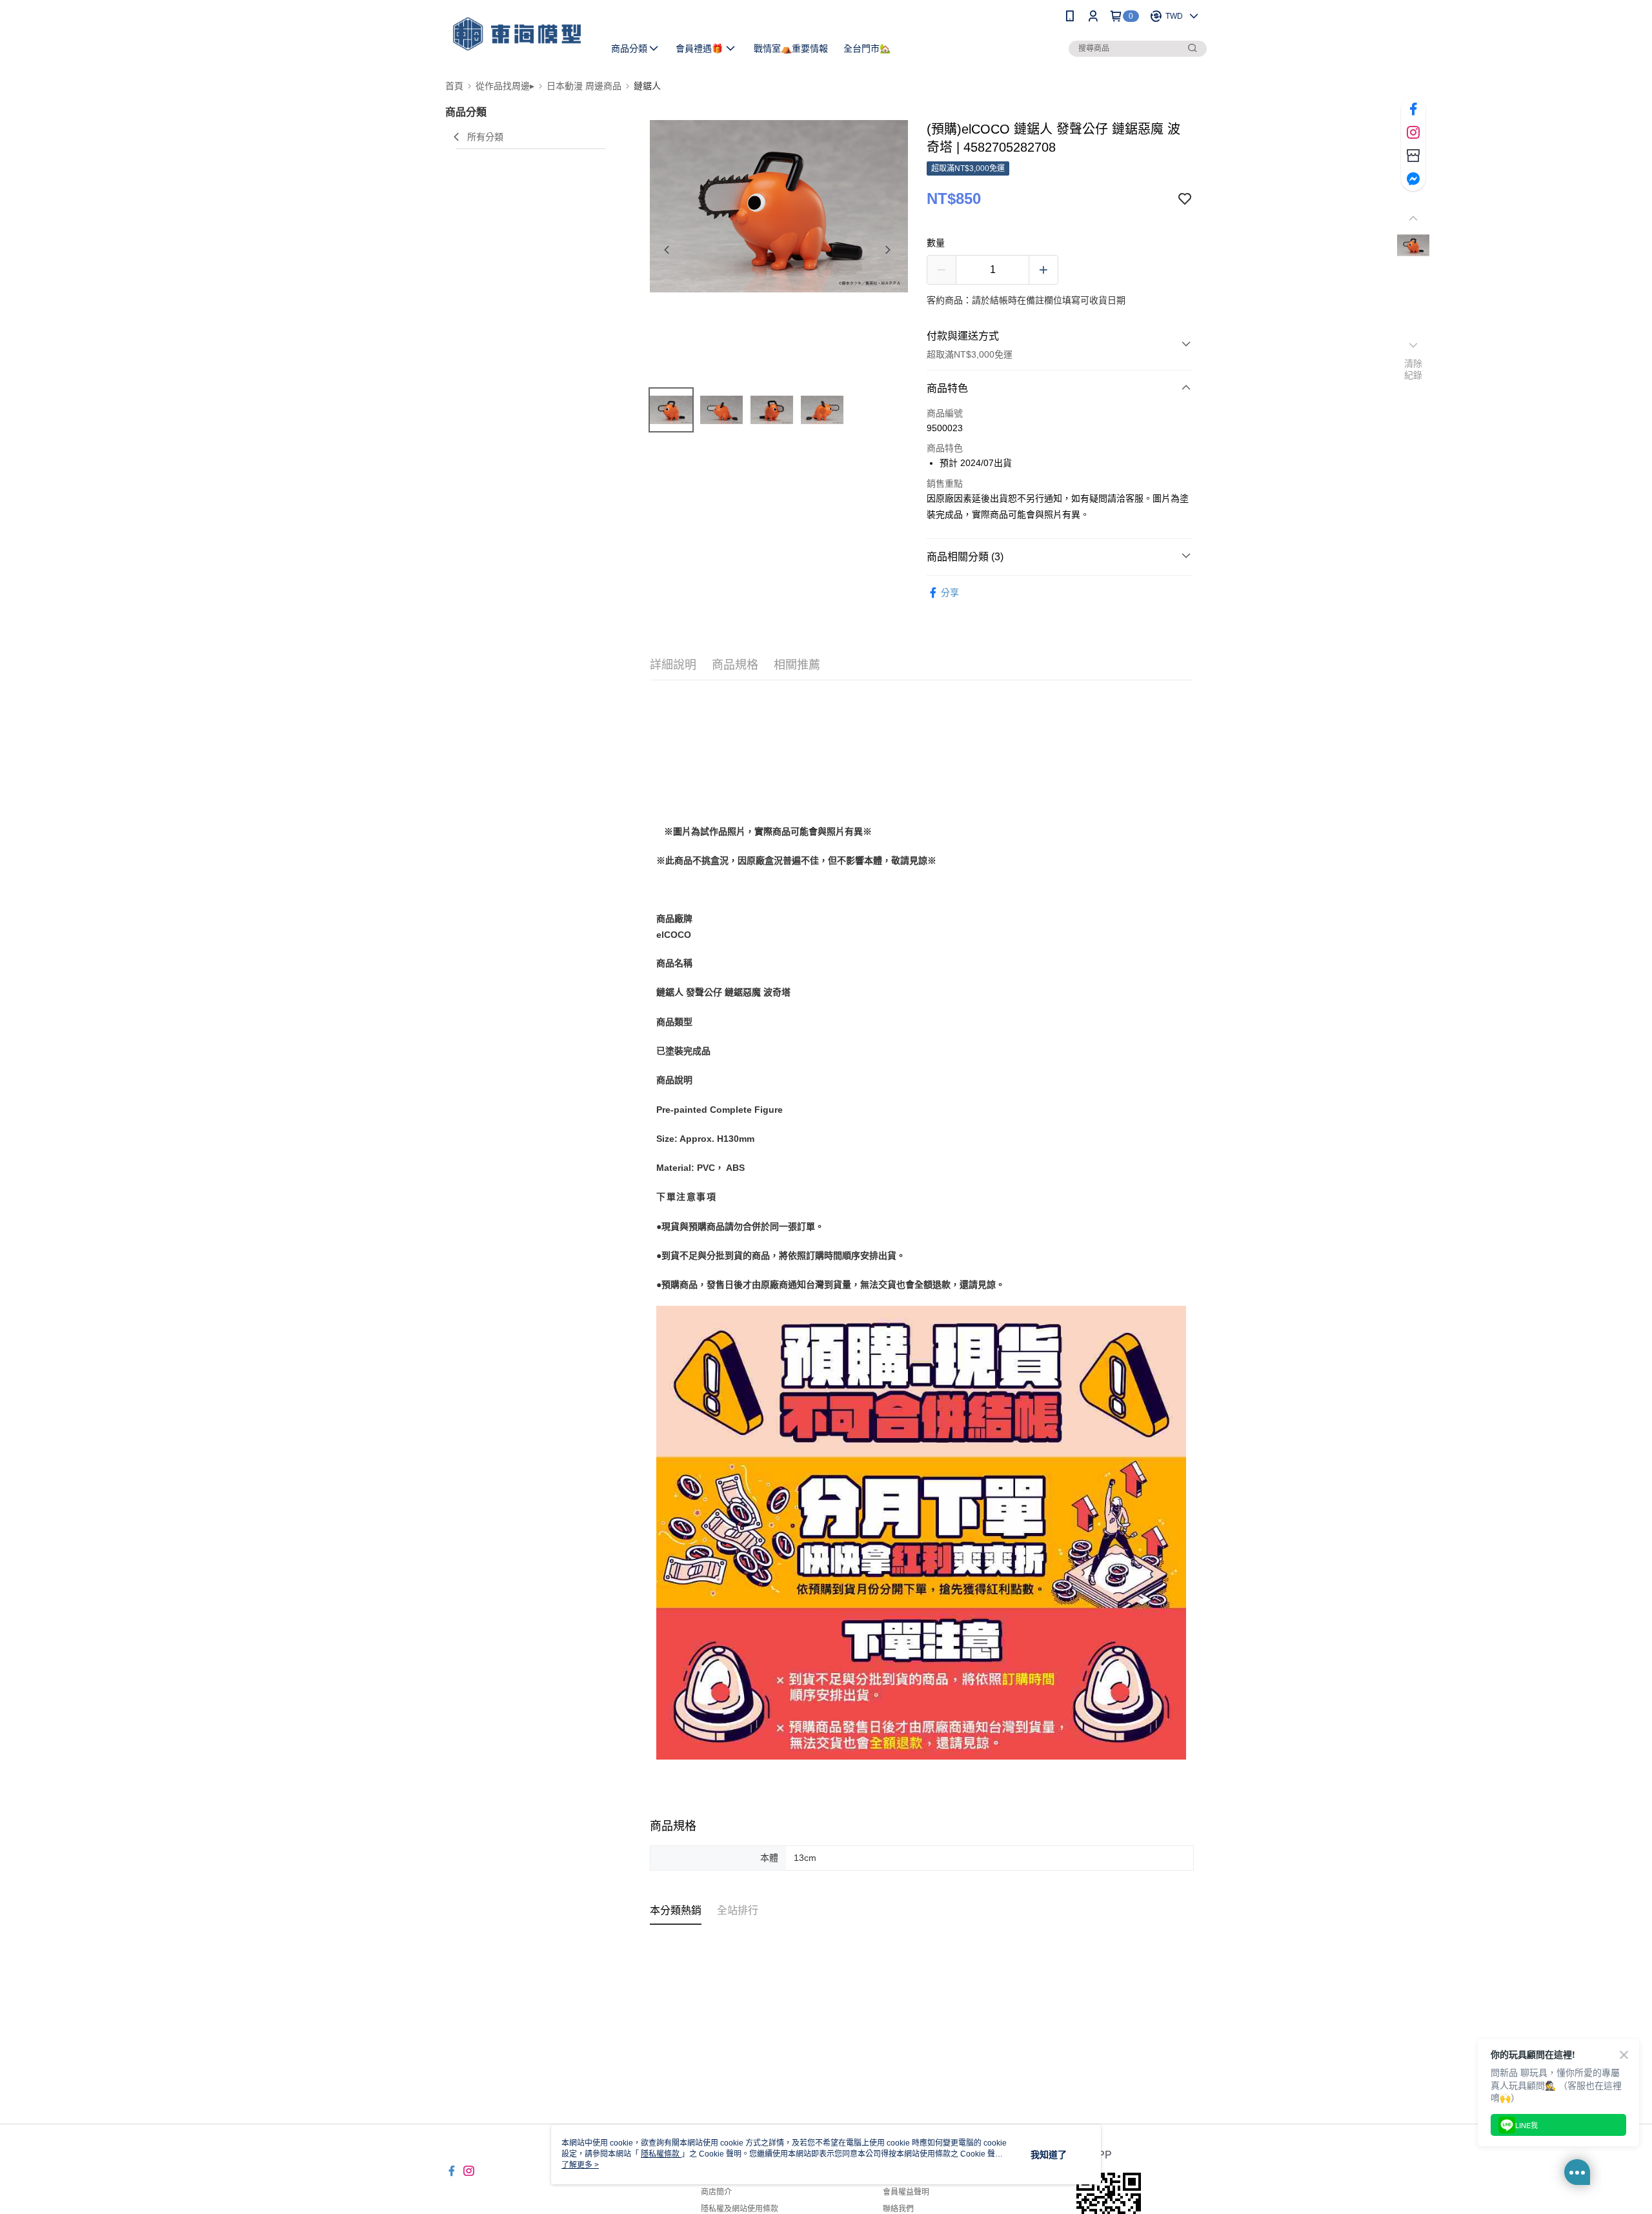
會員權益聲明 (906, 2192)
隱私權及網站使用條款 (740, 2209)
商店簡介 (716, 2192)
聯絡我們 (898, 2209)
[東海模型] (517, 34)
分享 (950, 593)
